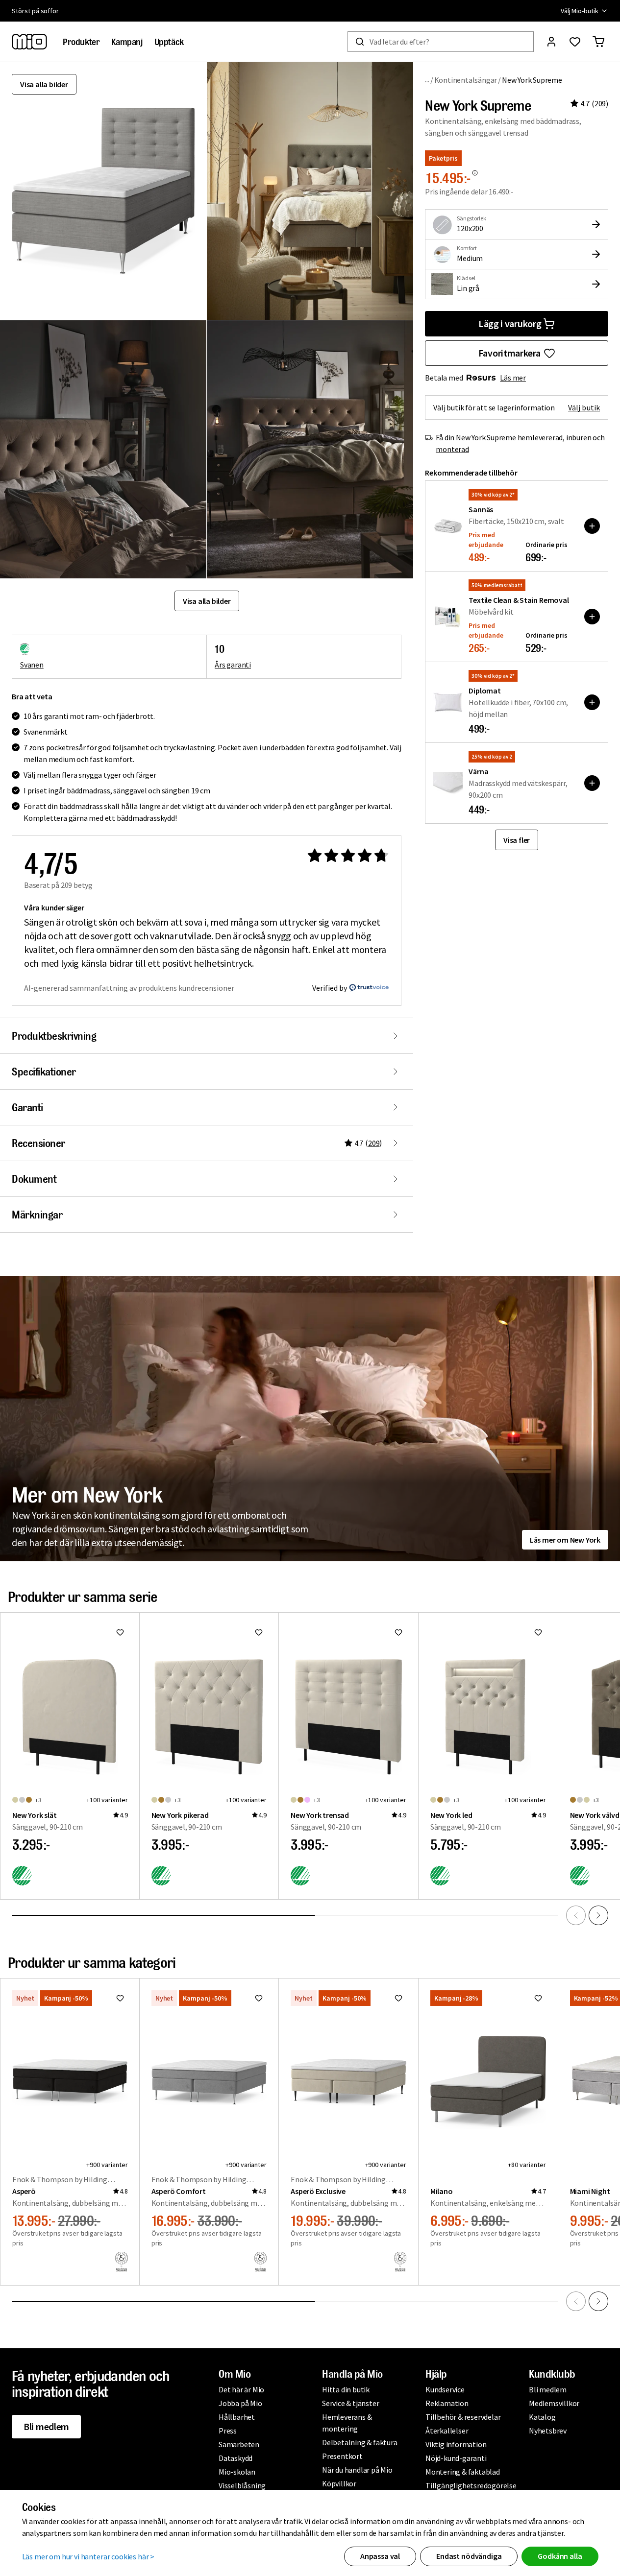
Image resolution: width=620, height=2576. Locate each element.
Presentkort (342, 2456)
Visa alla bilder (44, 84)
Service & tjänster (350, 2403)
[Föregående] (576, 1915)
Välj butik (584, 407)
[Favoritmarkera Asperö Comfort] (259, 1998)
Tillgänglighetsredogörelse (471, 2485)
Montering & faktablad (463, 2472)
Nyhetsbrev (548, 2431)
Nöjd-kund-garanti (456, 2458)
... (427, 80)
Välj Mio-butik (580, 11)
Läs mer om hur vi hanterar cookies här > (88, 2556)
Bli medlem (46, 2426)
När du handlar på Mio (357, 2470)
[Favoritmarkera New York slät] (120, 1632)
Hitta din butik (346, 2389)
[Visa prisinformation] (475, 173)
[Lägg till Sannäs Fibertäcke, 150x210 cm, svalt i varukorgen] (592, 526)
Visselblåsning (242, 2485)
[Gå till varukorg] (598, 42)
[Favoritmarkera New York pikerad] (259, 1632)
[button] (310, 191)
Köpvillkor (339, 2483)
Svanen (32, 665)
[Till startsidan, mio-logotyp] (29, 42)
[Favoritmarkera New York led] (538, 1632)
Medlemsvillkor (554, 2403)
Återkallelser (447, 2431)
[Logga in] (551, 42)
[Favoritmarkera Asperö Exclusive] (398, 1998)
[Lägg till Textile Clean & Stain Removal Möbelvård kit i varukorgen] (592, 617)
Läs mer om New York (565, 1540)
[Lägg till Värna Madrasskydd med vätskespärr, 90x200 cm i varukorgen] (592, 783)
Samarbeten (239, 2444)
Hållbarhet (237, 2417)
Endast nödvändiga (469, 2556)
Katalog (542, 2417)
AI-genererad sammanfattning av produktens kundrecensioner (129, 988)
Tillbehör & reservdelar (463, 2417)
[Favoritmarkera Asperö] (120, 1998)
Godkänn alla (560, 2556)
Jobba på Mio (240, 2403)
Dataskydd (236, 2458)
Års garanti (233, 665)
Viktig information (456, 2444)
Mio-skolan (237, 2472)
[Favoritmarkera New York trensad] (398, 1632)
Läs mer (513, 378)
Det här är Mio (241, 2389)
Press (228, 2431)
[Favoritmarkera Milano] (538, 1998)
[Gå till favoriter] (575, 42)
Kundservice (445, 2389)
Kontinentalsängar (466, 80)
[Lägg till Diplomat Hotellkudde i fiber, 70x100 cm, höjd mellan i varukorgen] (592, 702)
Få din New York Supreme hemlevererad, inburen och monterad (520, 443)
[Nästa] (598, 1915)
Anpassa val (380, 2556)
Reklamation (447, 2403)
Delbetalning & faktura (360, 2442)
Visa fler (517, 840)
